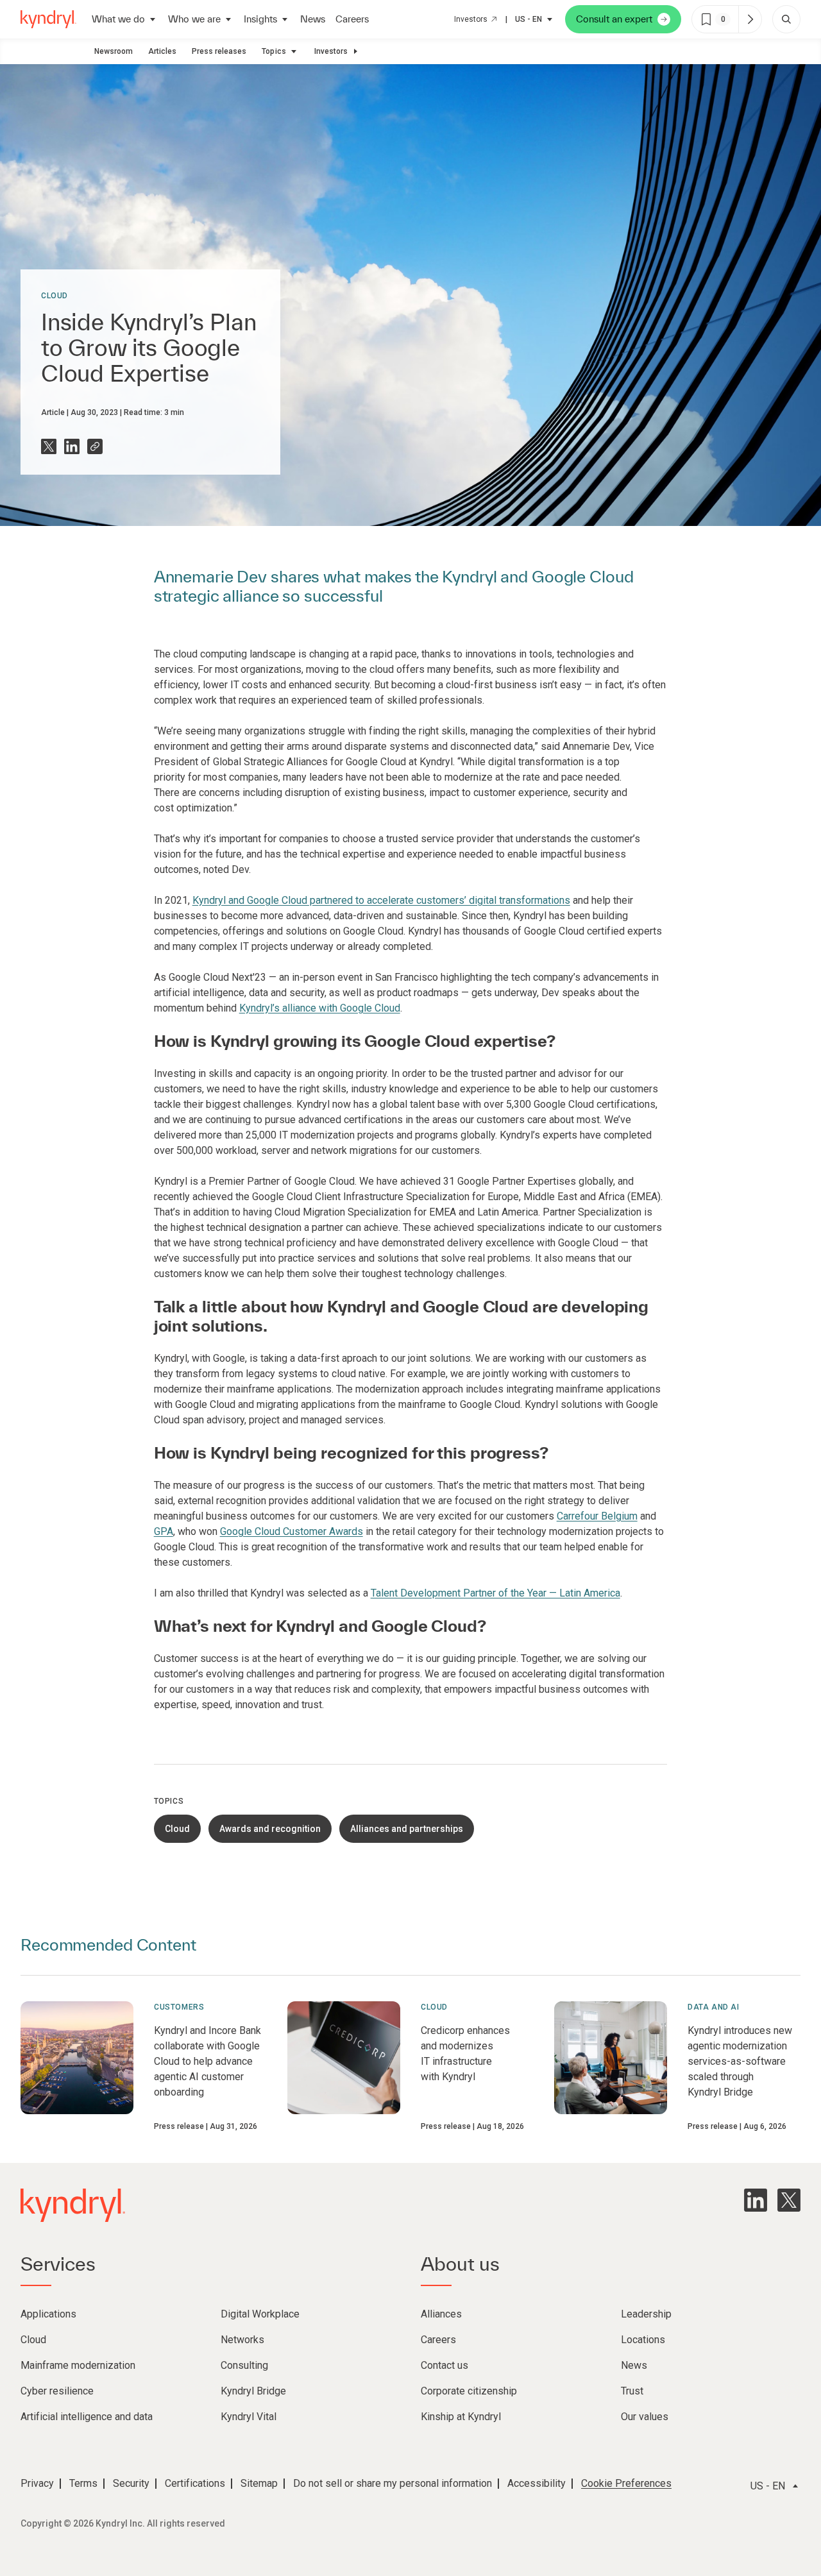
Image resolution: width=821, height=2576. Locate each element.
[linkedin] (756, 2200)
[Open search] (786, 19)
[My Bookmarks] (750, 19)
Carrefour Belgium (597, 1516)
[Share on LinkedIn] (72, 446)
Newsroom (114, 51)
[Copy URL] (95, 446)
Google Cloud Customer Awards (292, 1531)
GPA (164, 1531)
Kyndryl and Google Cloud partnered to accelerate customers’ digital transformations (381, 900)
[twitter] (789, 2200)
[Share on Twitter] (49, 446)
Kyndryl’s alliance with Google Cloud (320, 1008)
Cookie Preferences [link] (626, 2483)
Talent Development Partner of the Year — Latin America (495, 1593)
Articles (162, 51)
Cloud (55, 296)
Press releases (219, 51)
